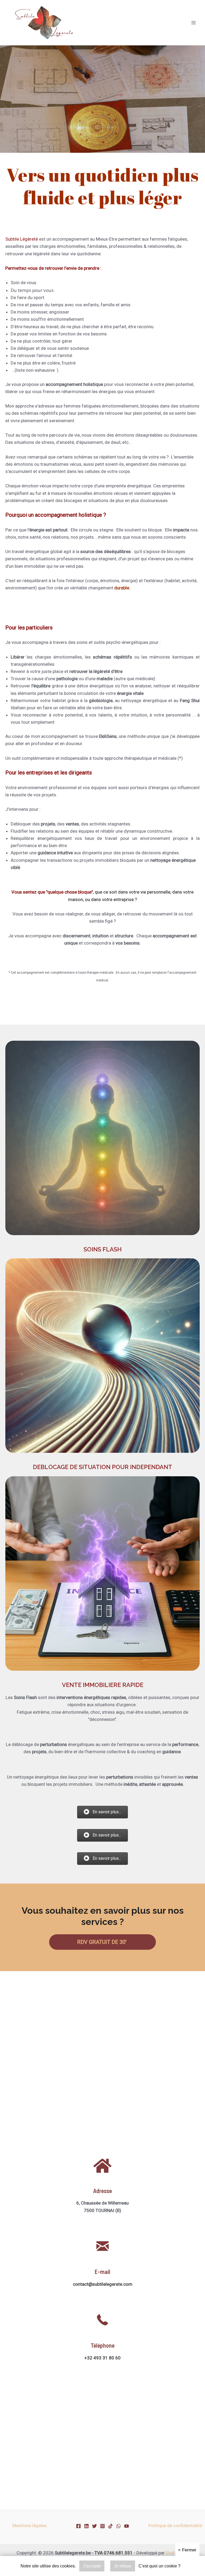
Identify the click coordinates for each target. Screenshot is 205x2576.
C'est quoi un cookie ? (159, 2566)
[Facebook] (78, 2526)
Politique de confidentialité (175, 2526)
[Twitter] (94, 2526)
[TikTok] (111, 2526)
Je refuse (123, 2566)
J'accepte (92, 2566)
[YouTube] (127, 2526)
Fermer (187, 2550)
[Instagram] (102, 2526)
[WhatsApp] (119, 2526)
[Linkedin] (86, 2526)
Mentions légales (30, 2526)
